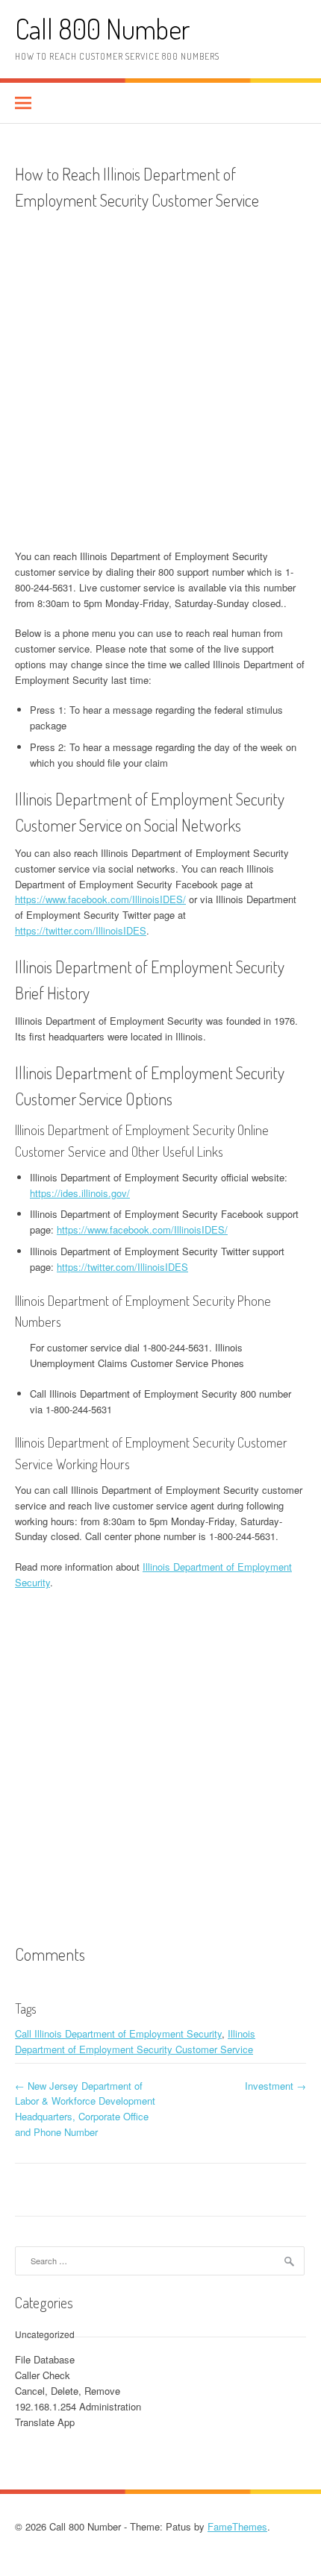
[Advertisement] (160, 381)
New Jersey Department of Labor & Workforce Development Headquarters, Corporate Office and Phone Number (85, 2109)
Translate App (45, 2422)
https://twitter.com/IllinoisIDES (81, 930)
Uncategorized (45, 2334)
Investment (275, 2086)
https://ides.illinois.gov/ (80, 1193)
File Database (45, 2359)
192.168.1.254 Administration (78, 2406)
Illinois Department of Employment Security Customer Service (135, 2041)
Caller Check (43, 2375)
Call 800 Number (102, 29)
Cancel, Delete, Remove (68, 2391)
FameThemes (237, 2526)
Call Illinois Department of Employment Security (118, 2033)
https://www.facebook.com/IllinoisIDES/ (100, 899)
